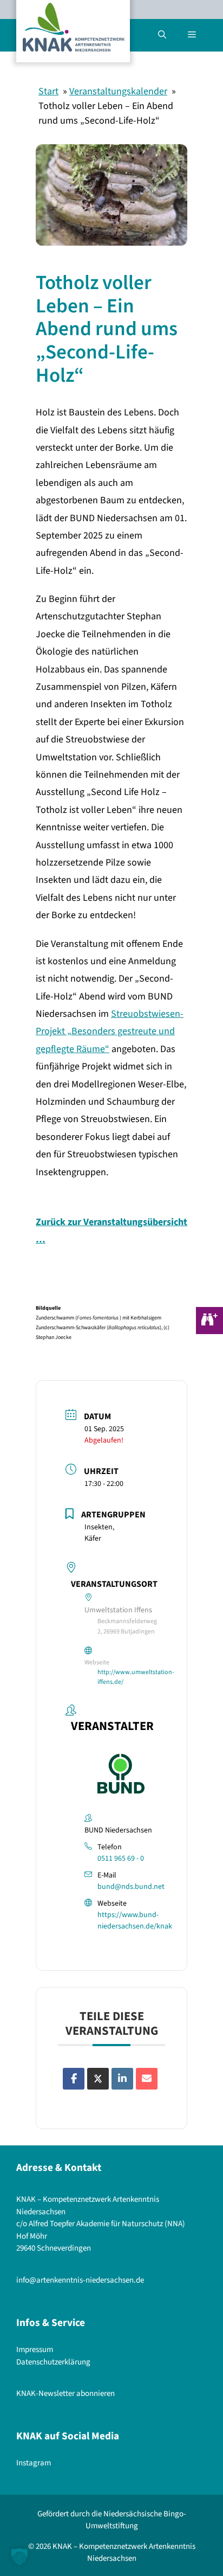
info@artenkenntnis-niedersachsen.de (80, 2280)
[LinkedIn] (122, 2079)
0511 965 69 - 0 (121, 1859)
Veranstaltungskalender (118, 91)
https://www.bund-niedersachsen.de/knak (135, 1921)
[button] (162, 35)
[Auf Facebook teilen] (74, 2079)
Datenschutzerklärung (53, 2362)
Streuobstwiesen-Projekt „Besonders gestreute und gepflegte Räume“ (110, 1031)
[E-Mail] (147, 2079)
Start (48, 91)
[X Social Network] (98, 2079)
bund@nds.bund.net (131, 1887)
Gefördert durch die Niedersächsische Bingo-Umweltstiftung (112, 2520)
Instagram (34, 2463)
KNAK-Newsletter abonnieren (65, 2394)
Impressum (35, 2350)
